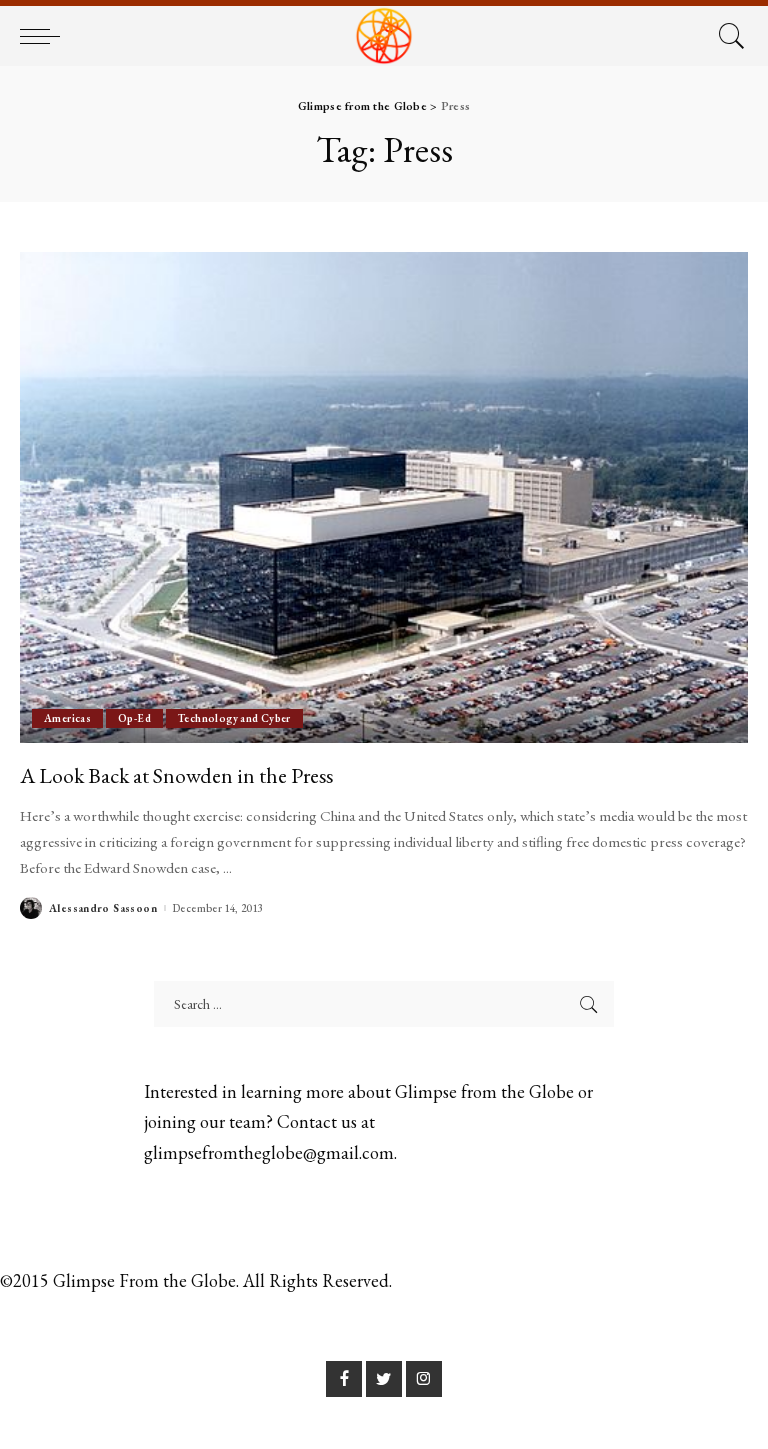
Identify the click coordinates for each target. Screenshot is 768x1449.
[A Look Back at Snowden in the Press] (384, 498)
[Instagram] (424, 1379)
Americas (67, 718)
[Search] (727, 36)
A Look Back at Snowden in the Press (176, 775)
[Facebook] (344, 1379)
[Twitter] (384, 1379)
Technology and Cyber (234, 718)
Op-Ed (134, 718)
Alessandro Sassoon (103, 908)
